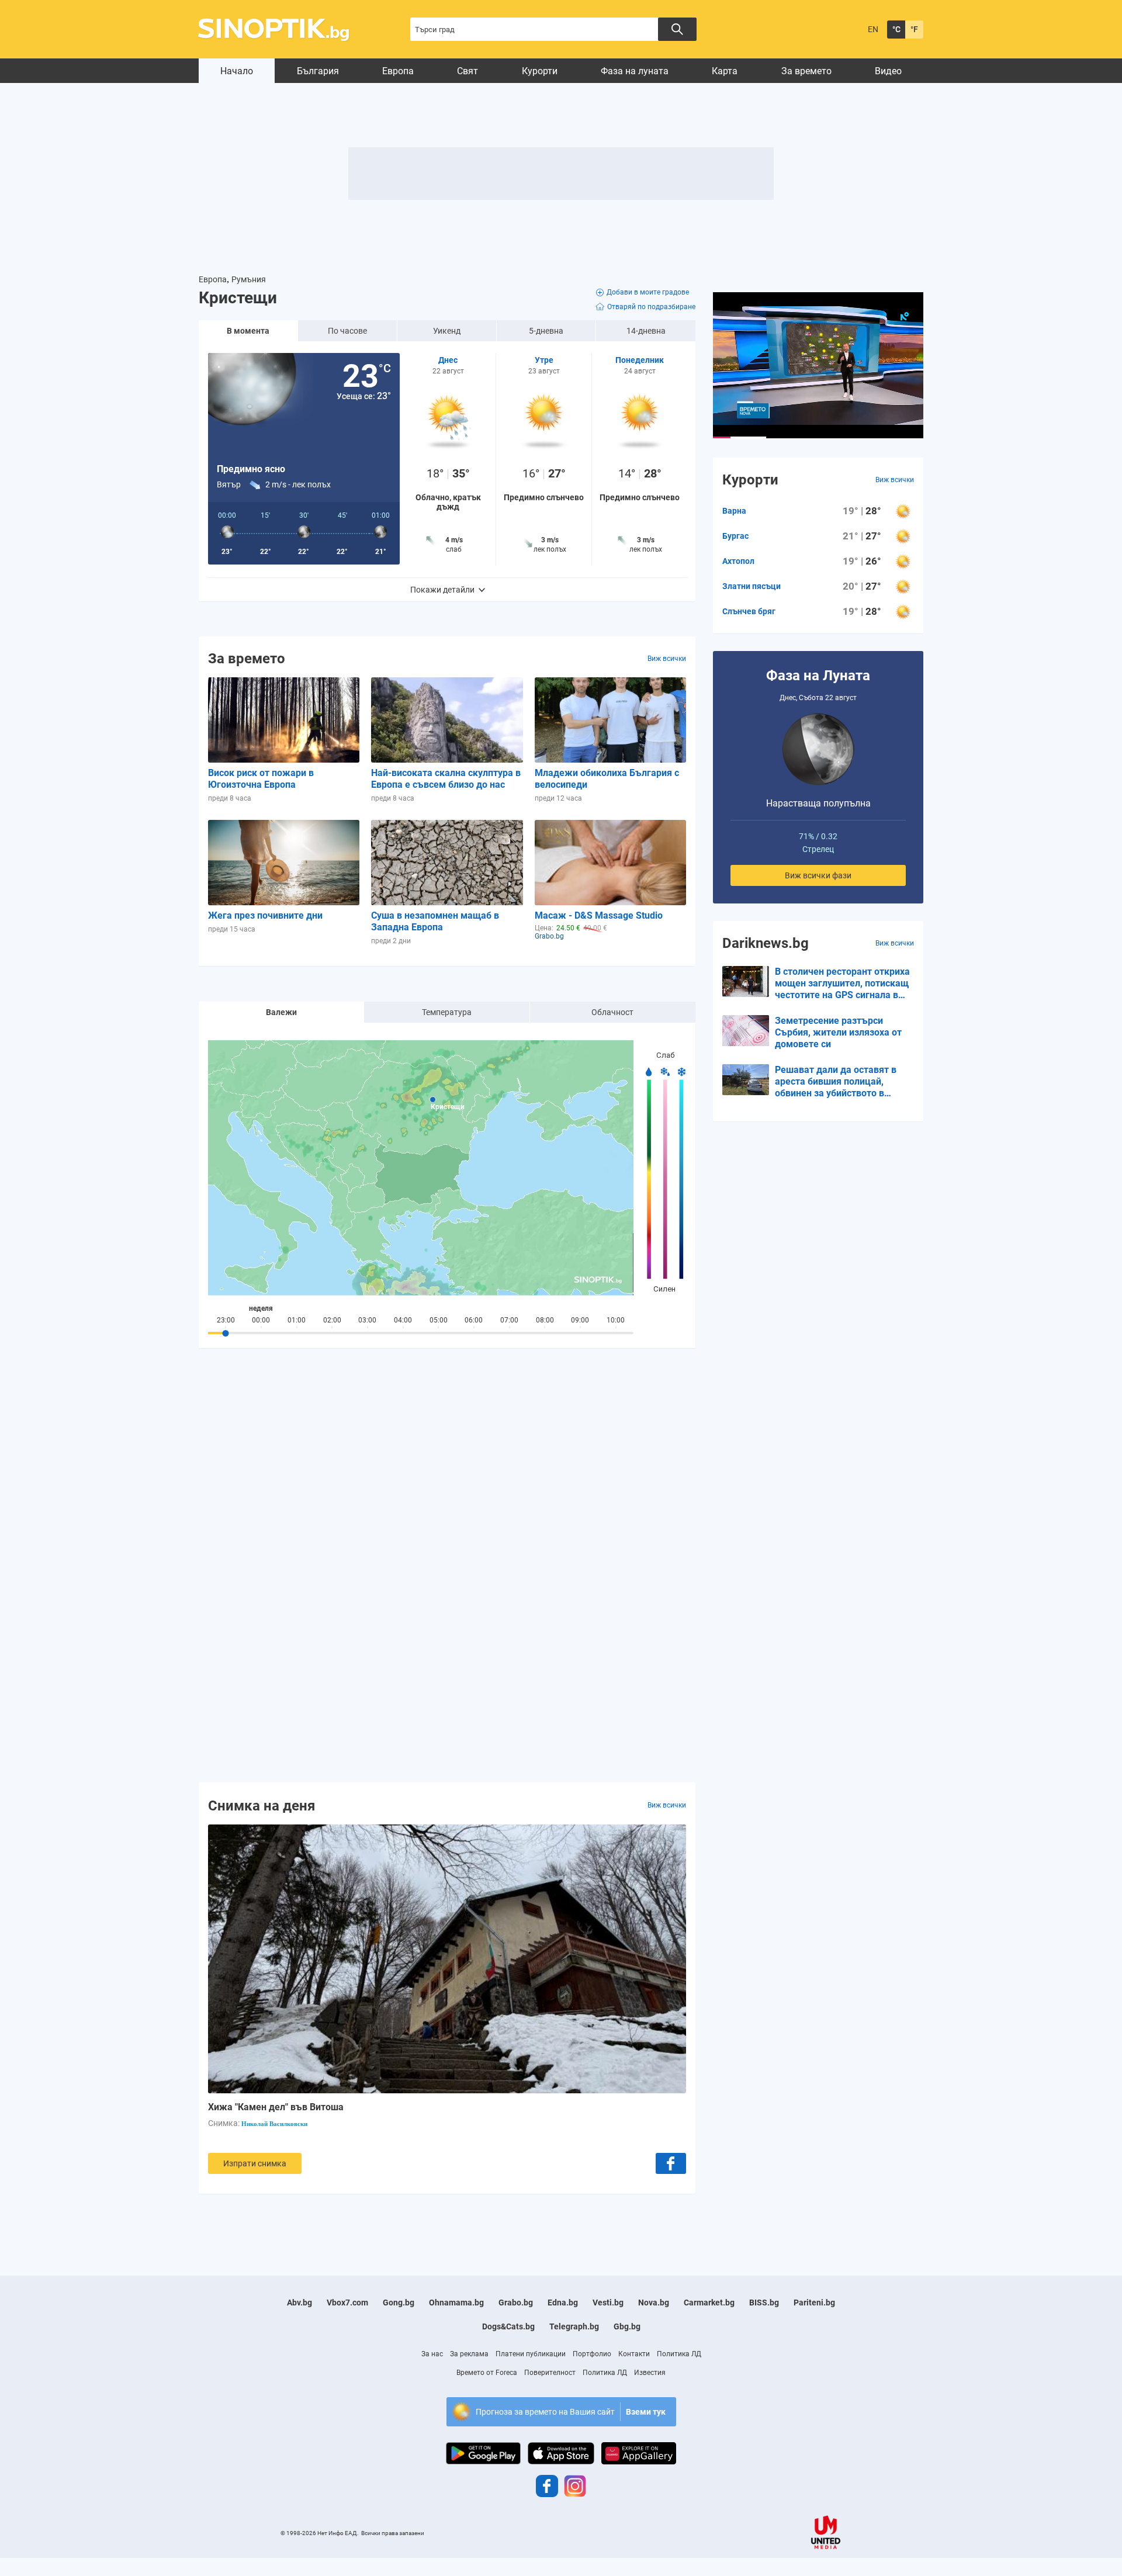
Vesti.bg (608, 2303)
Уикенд (447, 331)
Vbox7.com (347, 2303)
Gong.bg (399, 2303)
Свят (467, 71)
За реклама (469, 2354)
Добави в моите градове (648, 292)
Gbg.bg (627, 2326)
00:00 (261, 1320)
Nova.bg (654, 2303)
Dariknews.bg (766, 943)
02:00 (332, 1320)
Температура (447, 1012)
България (318, 71)
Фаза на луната (635, 71)
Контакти (634, 2354)
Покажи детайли (442, 590)
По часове (347, 331)
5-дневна (546, 331)
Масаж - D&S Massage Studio (599, 915)
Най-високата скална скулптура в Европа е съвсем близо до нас (446, 779)
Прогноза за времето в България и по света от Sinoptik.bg (280, 30)
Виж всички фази (818, 875)
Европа (398, 71)
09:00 (580, 1320)
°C (896, 29)
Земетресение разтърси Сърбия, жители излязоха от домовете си (838, 1032)
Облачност (612, 1012)
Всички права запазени (393, 2533)
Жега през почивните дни (265, 915)
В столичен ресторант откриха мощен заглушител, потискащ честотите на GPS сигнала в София (842, 984)
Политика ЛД (679, 2354)
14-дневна (646, 331)
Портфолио (592, 2354)
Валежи (281, 1012)
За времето (806, 71)
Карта (725, 71)
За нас (432, 2354)
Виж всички (667, 659)
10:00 (616, 1320)
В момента (248, 331)
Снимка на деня (262, 1805)
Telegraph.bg (574, 2326)
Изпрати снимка (255, 2163)
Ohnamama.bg (456, 2303)
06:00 (474, 1320)
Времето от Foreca (487, 2373)
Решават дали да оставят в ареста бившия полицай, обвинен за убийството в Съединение (836, 1082)
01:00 (297, 1320)
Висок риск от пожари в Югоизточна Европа (261, 779)
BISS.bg (764, 2303)
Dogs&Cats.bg (508, 2326)
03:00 (367, 1320)
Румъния (249, 279)
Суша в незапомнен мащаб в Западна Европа (435, 921)
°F (914, 29)
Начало (237, 71)
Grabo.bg (516, 2303)
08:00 (545, 1320)
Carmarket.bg (709, 2303)
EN (873, 29)
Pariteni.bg (814, 2303)
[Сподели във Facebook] (671, 2163)
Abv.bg (299, 2303)
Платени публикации (531, 2354)
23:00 (226, 1320)
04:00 (403, 1320)
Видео (888, 71)
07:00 (509, 1320)
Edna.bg (563, 2303)
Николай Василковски (274, 2124)
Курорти (540, 71)
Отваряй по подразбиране (651, 307)
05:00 (439, 1320)
